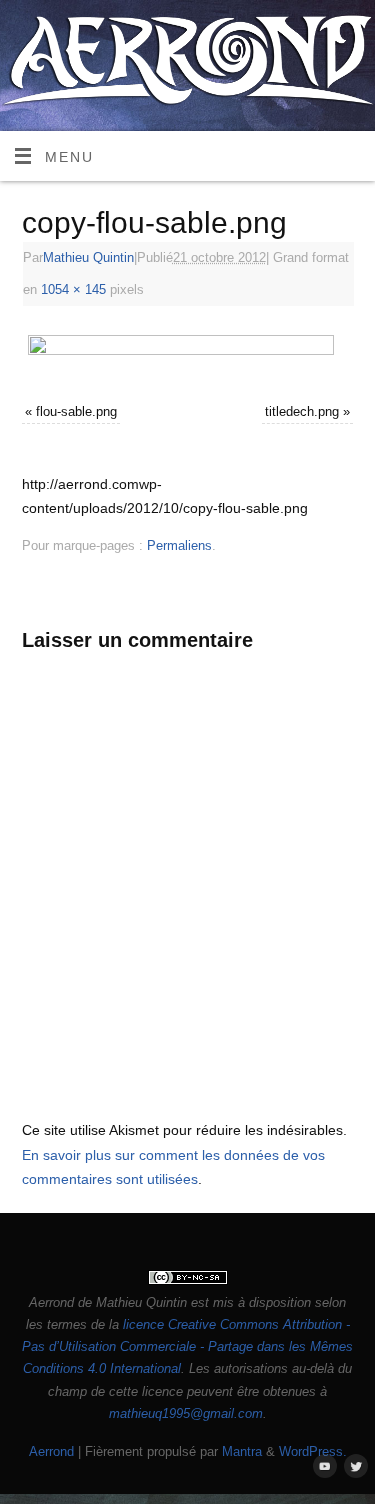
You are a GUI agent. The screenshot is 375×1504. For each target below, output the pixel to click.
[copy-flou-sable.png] (188, 357)
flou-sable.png (76, 411)
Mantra (242, 1451)
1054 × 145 (73, 289)
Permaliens (179, 545)
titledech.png (302, 411)
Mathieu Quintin (88, 257)
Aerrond (51, 1451)
